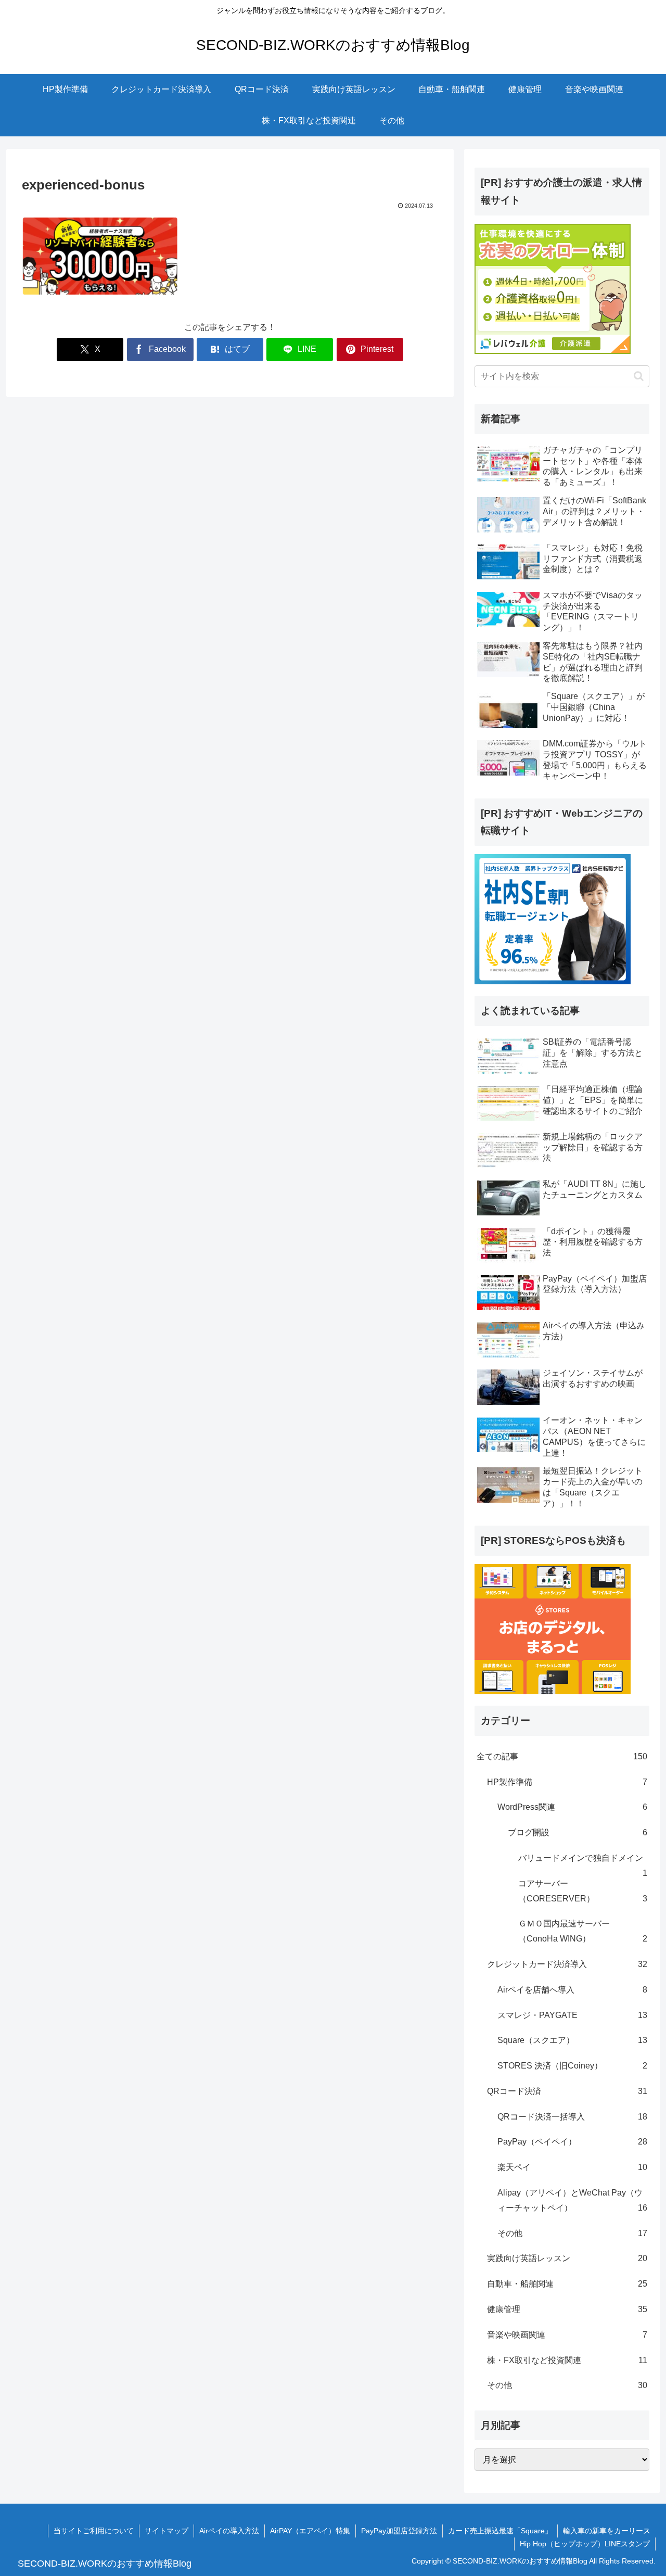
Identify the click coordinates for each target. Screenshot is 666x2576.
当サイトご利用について (94, 2531)
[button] (639, 376)
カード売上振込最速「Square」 (500, 2531)
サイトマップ (166, 2531)
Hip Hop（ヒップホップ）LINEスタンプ (585, 2544)
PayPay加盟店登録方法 (399, 2531)
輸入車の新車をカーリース (607, 2531)
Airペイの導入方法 (229, 2531)
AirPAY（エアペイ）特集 (310, 2531)
